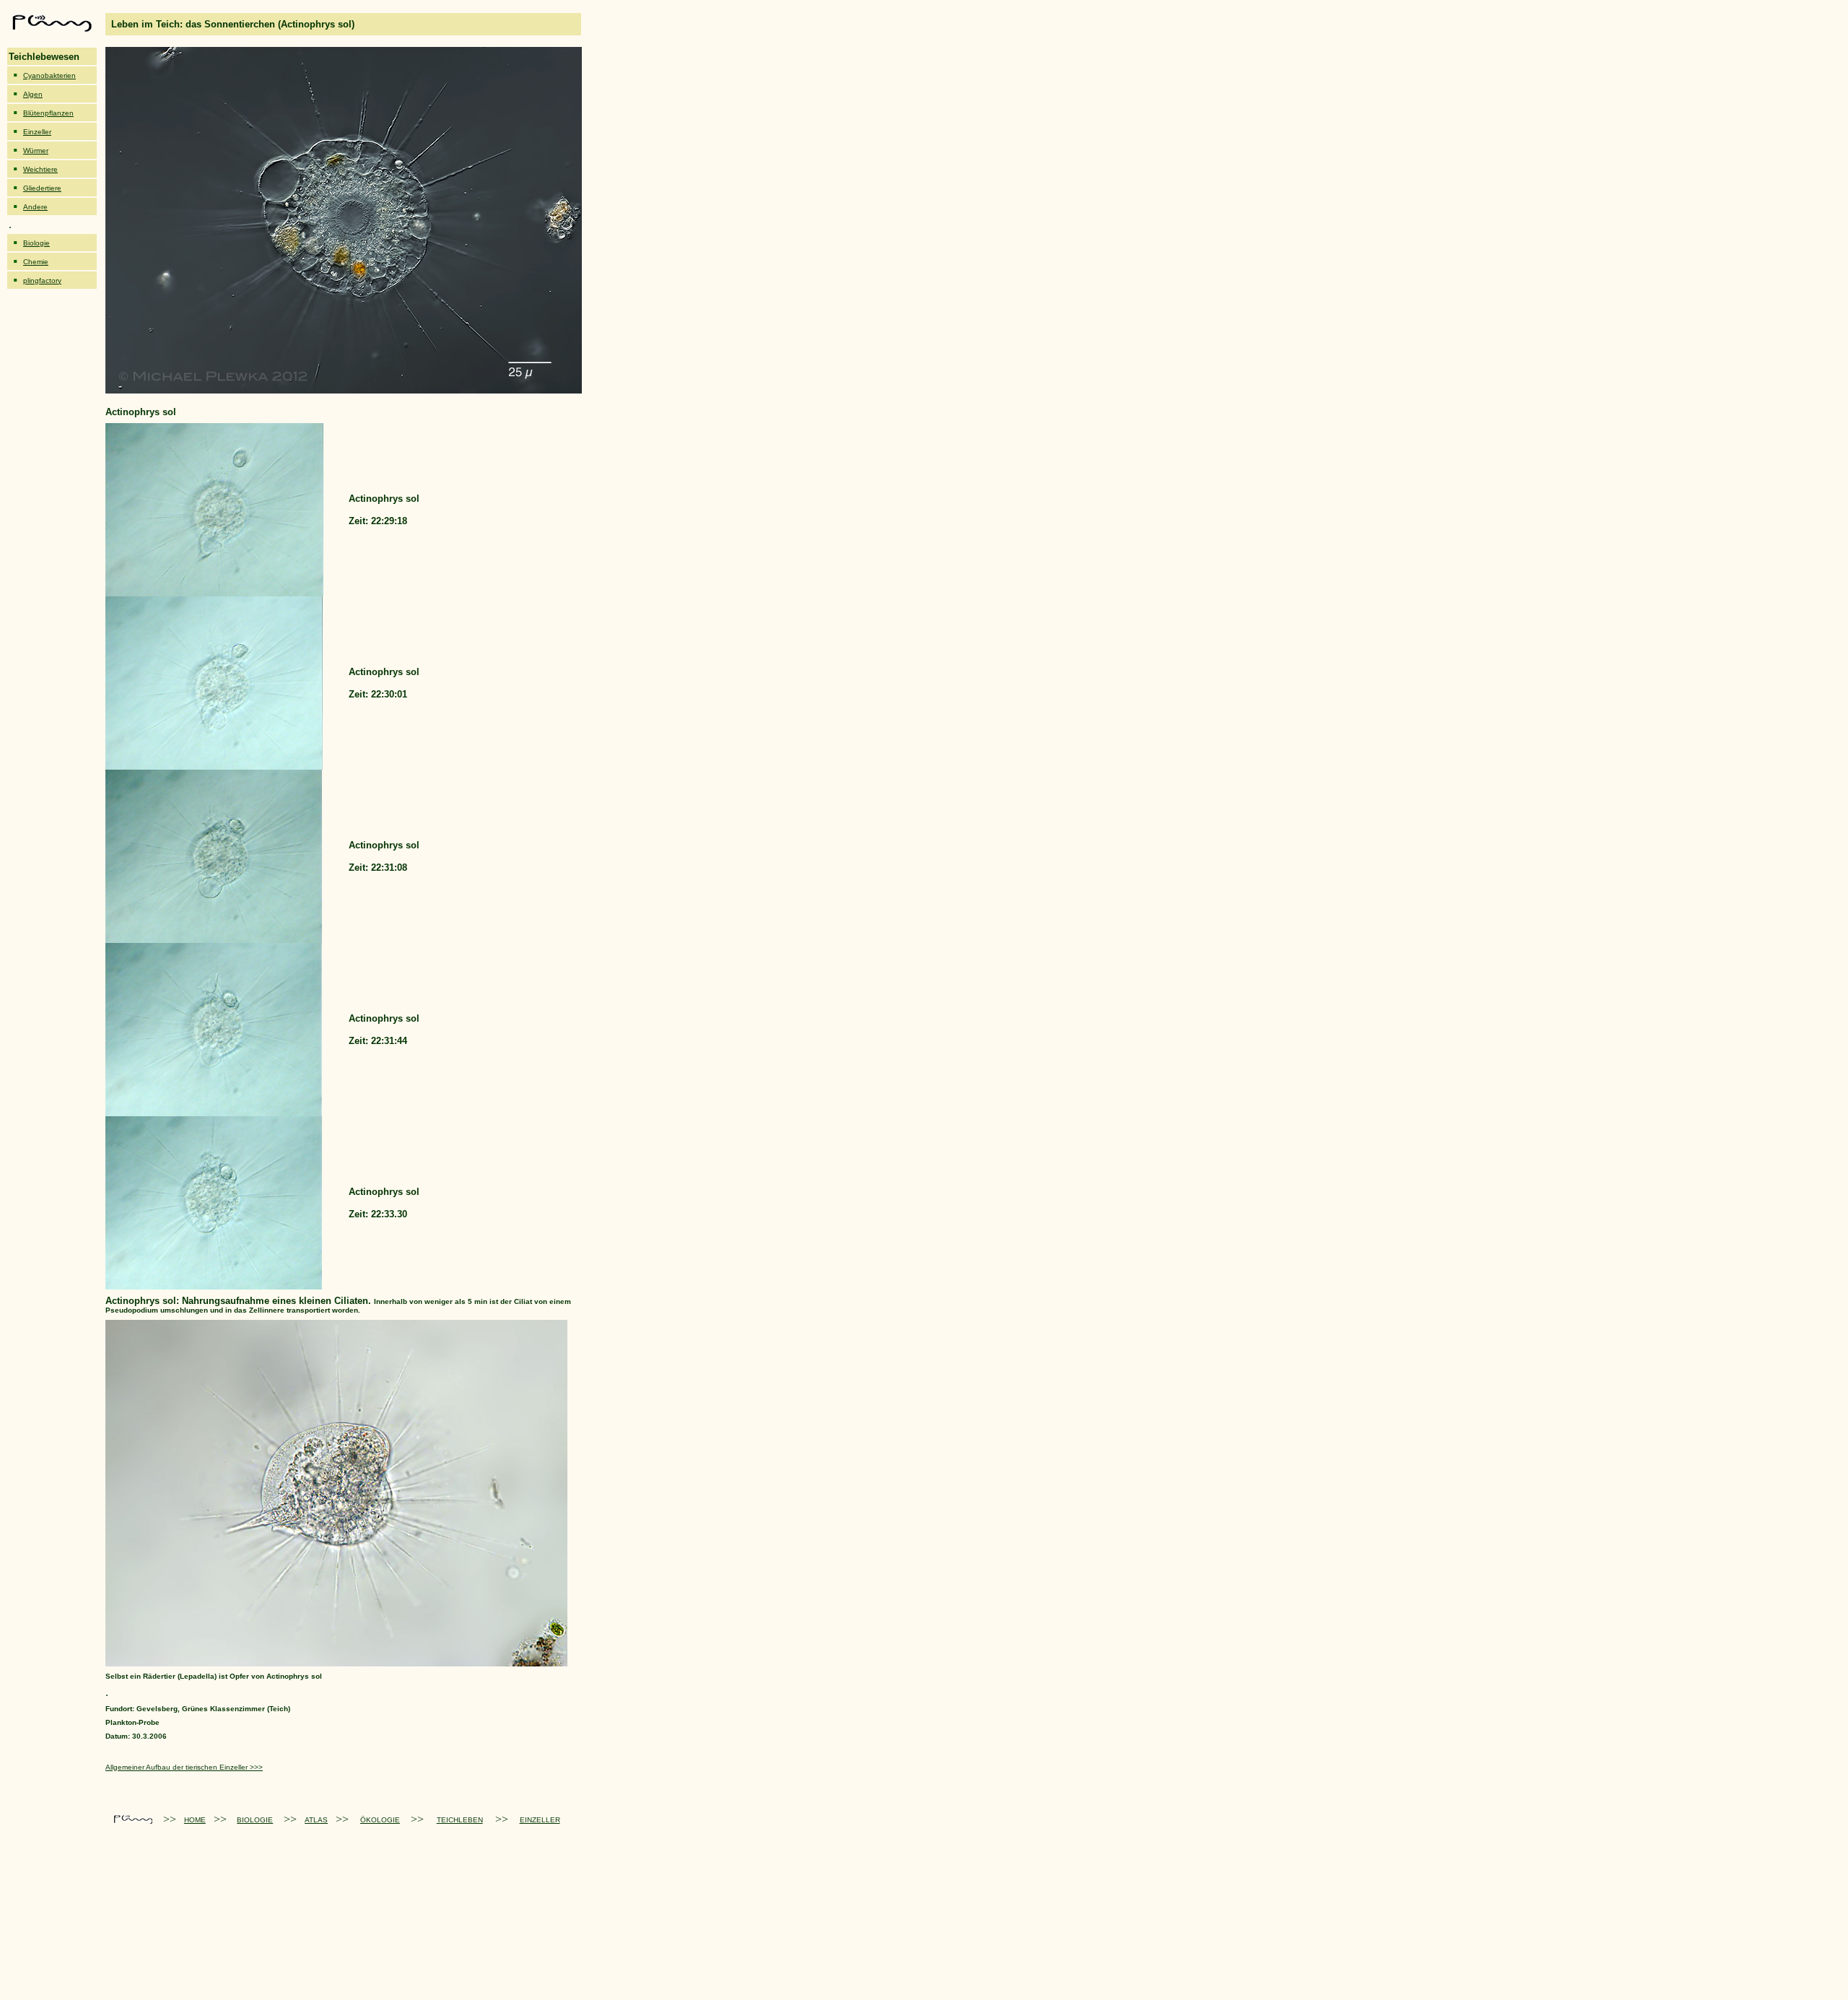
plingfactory (42, 281)
